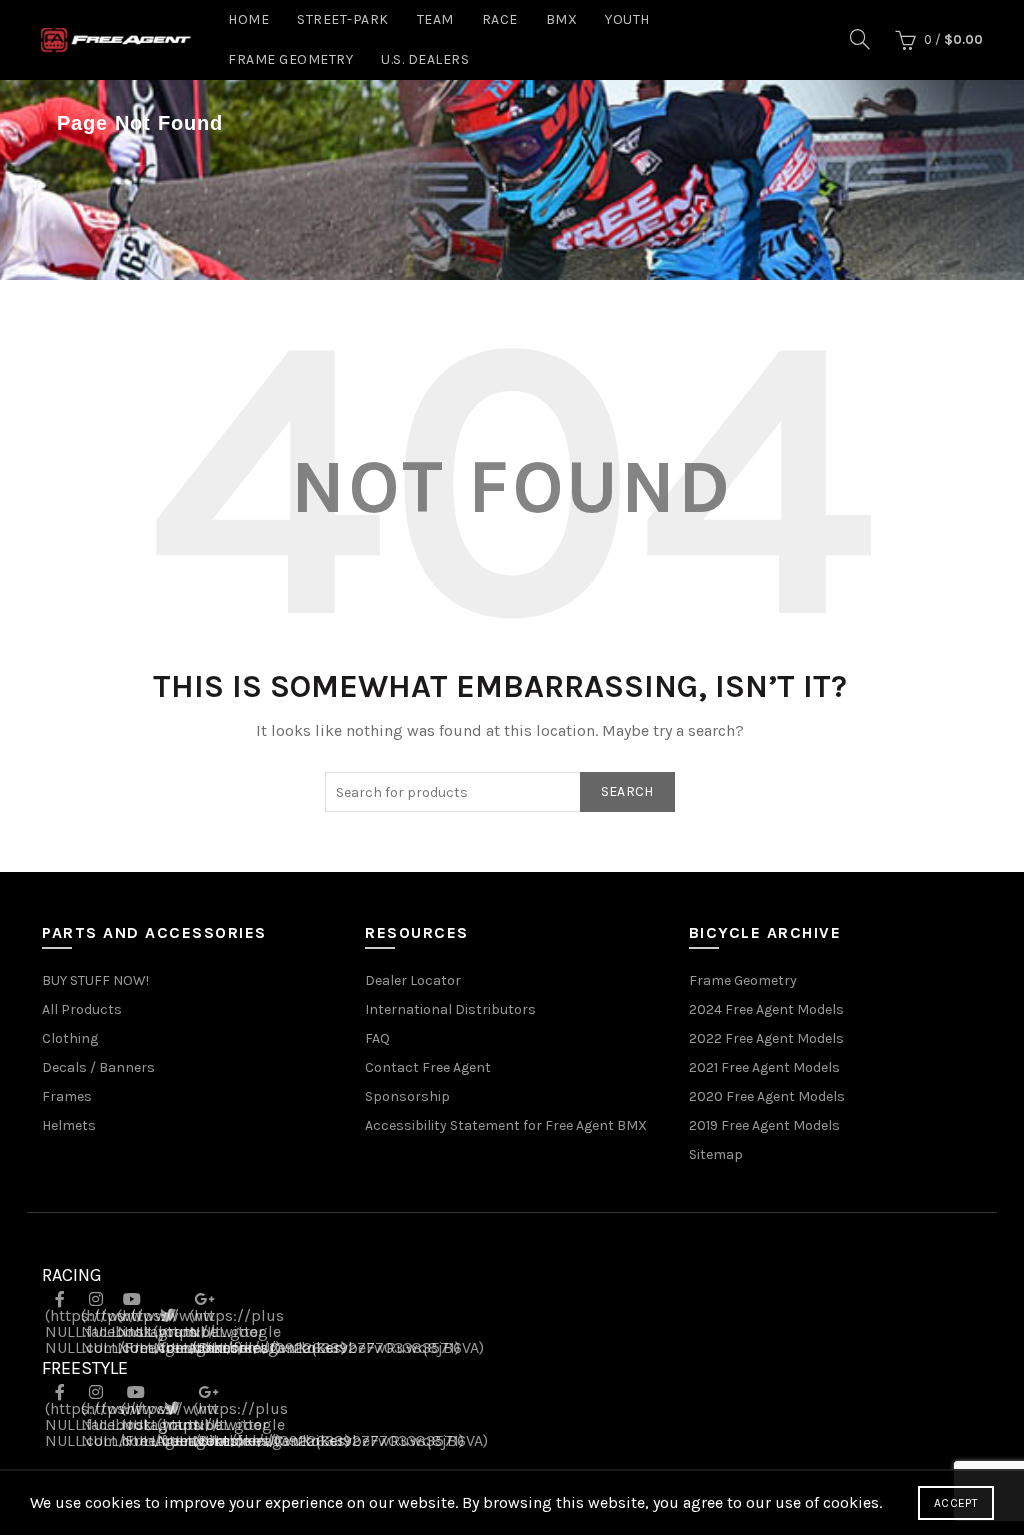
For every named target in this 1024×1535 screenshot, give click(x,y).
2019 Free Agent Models (764, 1125)
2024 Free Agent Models (766, 1009)
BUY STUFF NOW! (95, 980)
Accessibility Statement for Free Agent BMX (506, 1125)
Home (248, 19)
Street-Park (343, 19)
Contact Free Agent (428, 1067)
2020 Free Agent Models (767, 1096)
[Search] (860, 39)
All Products (82, 1009)
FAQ (377, 1038)
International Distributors (450, 1009)
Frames (67, 1096)
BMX (562, 19)
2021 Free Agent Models (764, 1067)
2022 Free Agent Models (766, 1038)
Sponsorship (407, 1096)
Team (435, 19)
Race (500, 19)
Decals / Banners (98, 1067)
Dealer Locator (413, 980)
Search (627, 791)
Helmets (69, 1125)
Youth (627, 19)
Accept (956, 1503)
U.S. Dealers (425, 59)
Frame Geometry (290, 59)
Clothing (70, 1038)
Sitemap (716, 1154)
